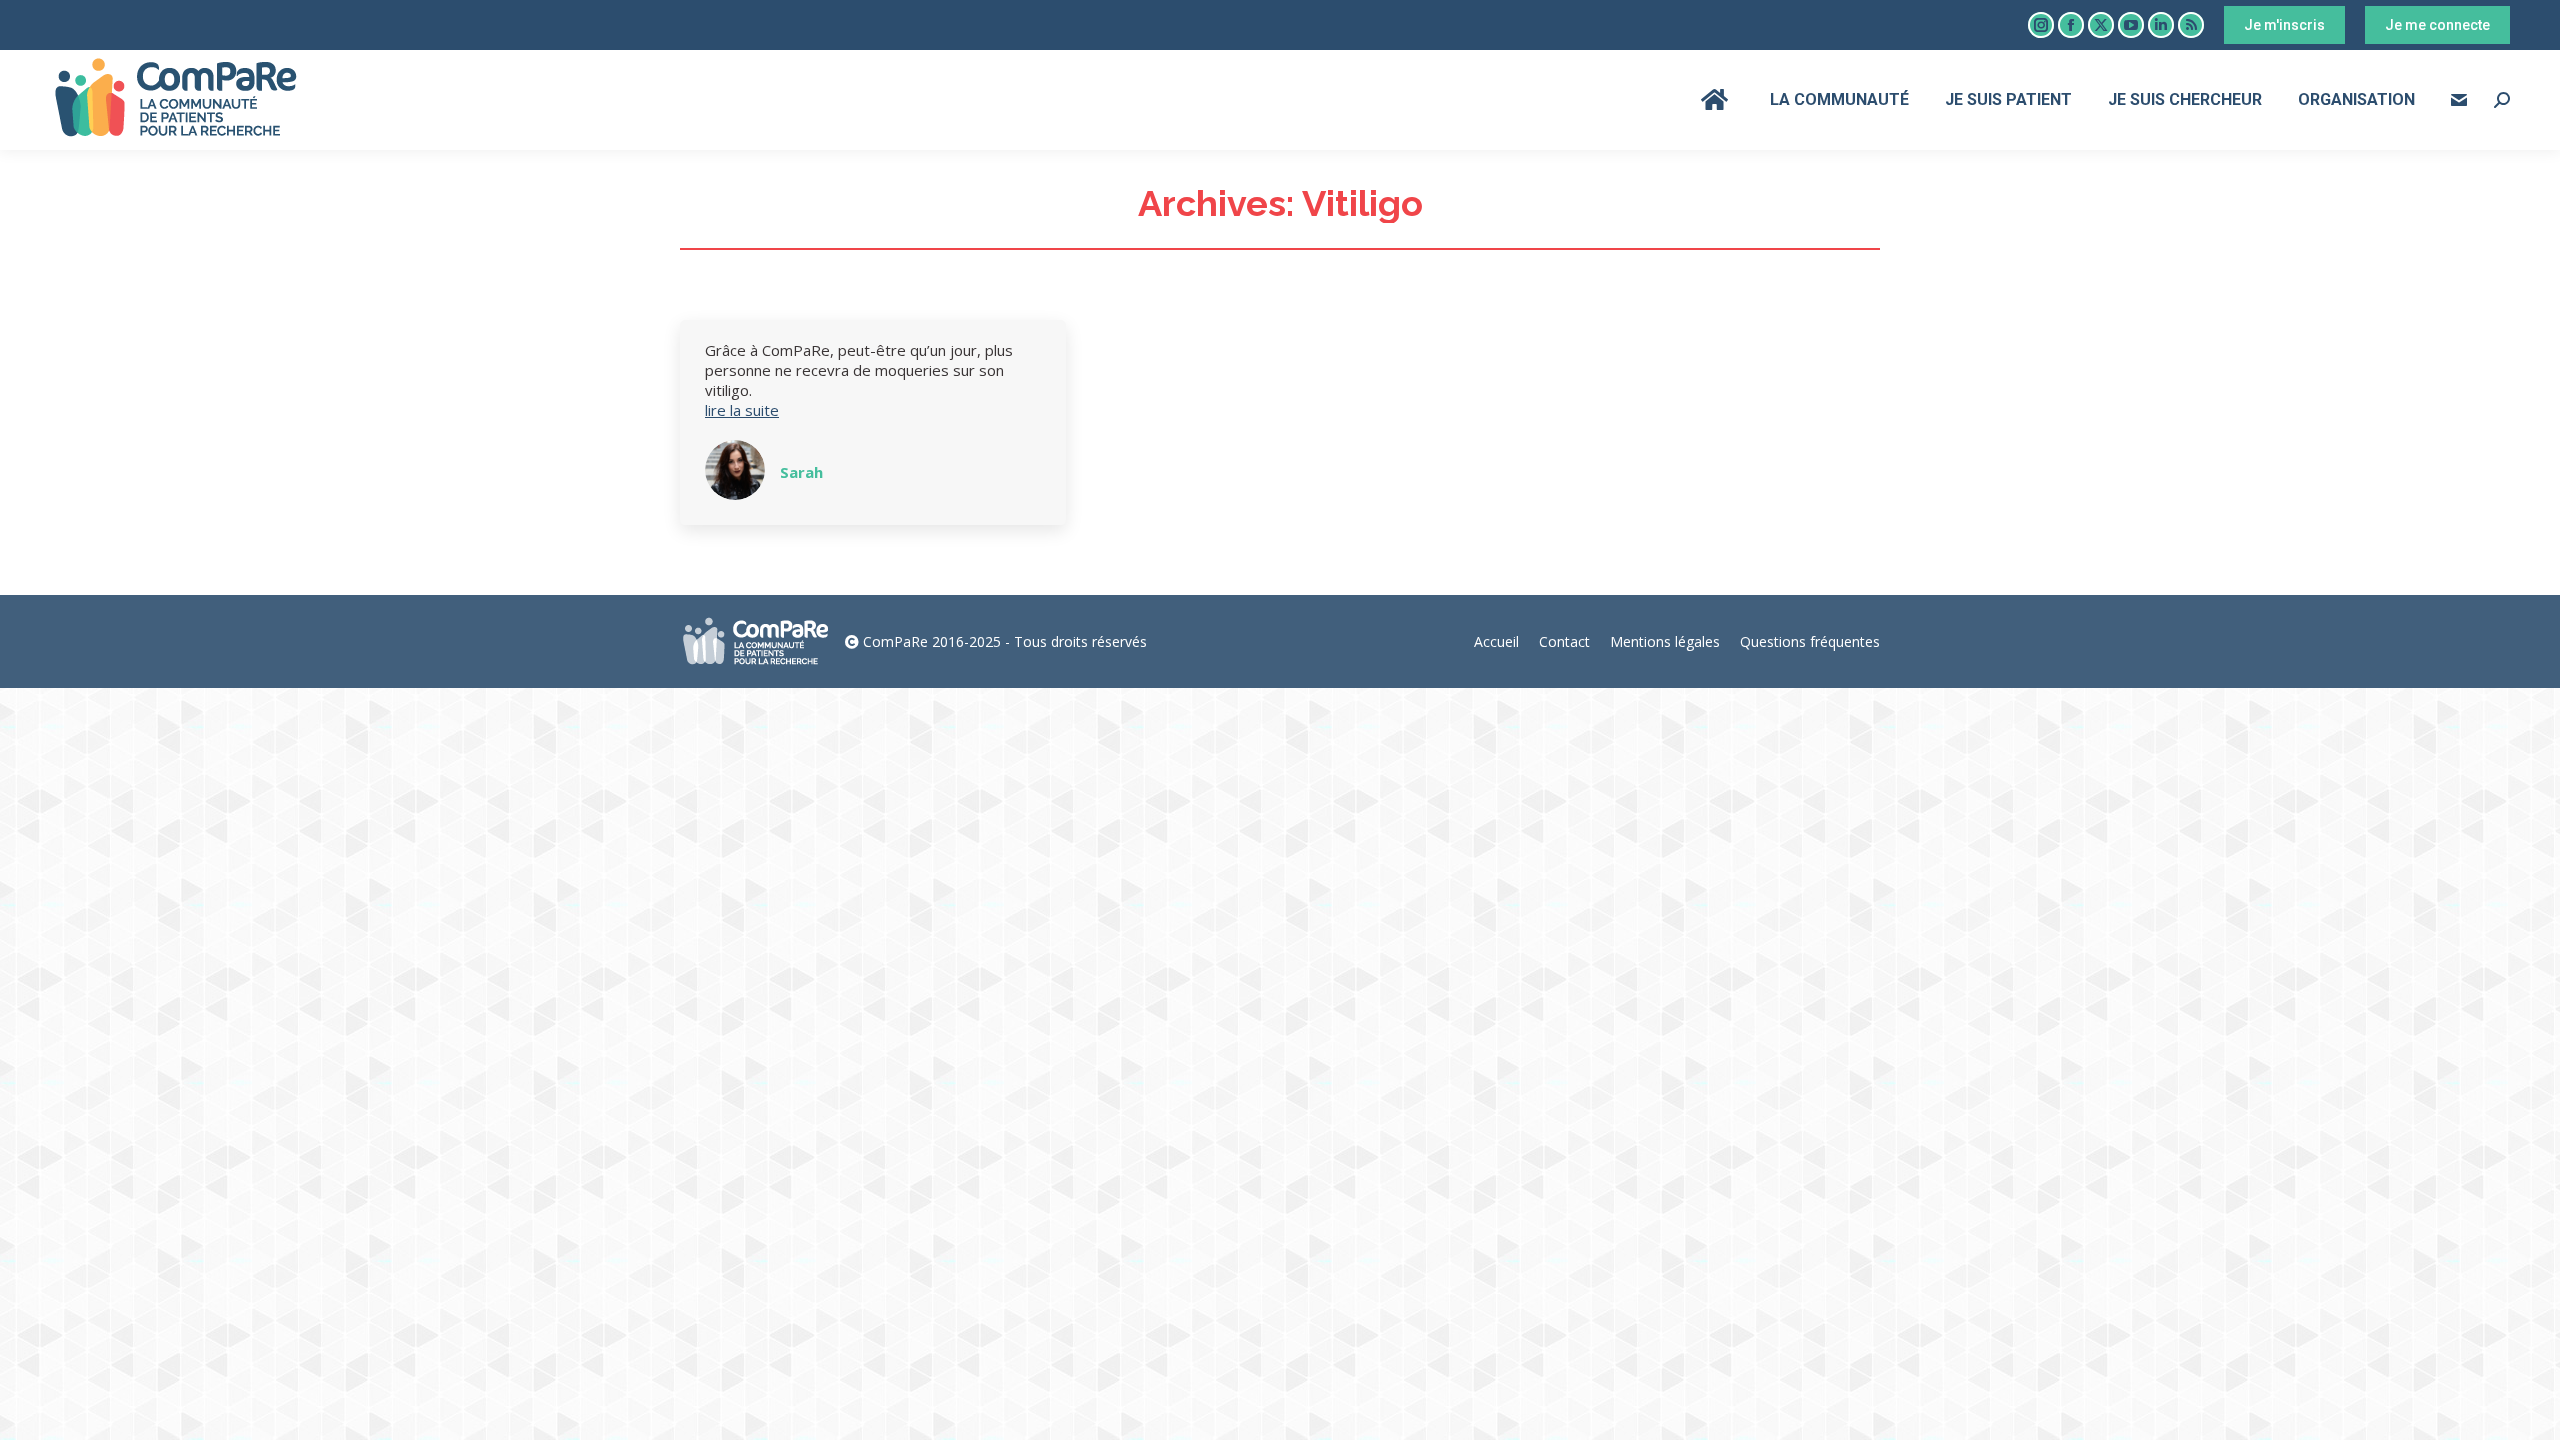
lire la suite (742, 410)
